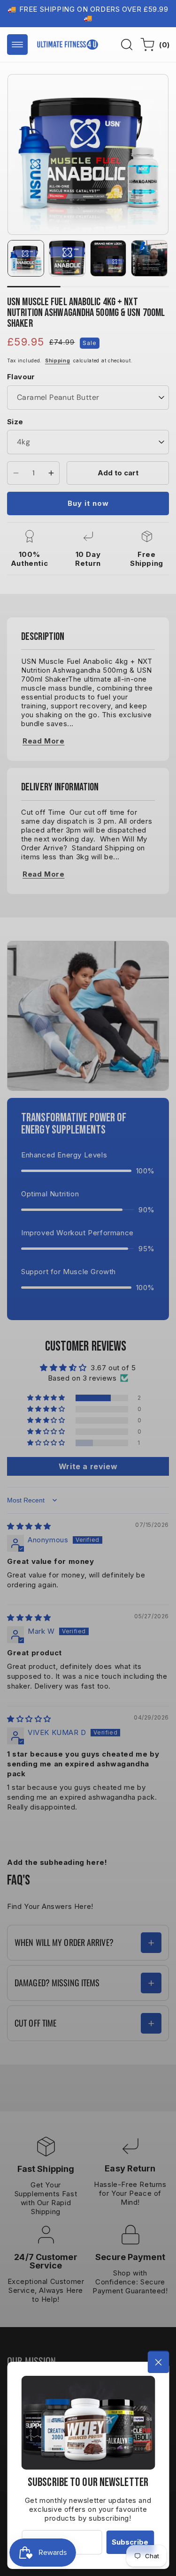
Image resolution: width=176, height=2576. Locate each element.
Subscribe (130, 2542)
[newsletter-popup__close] (158, 2362)
